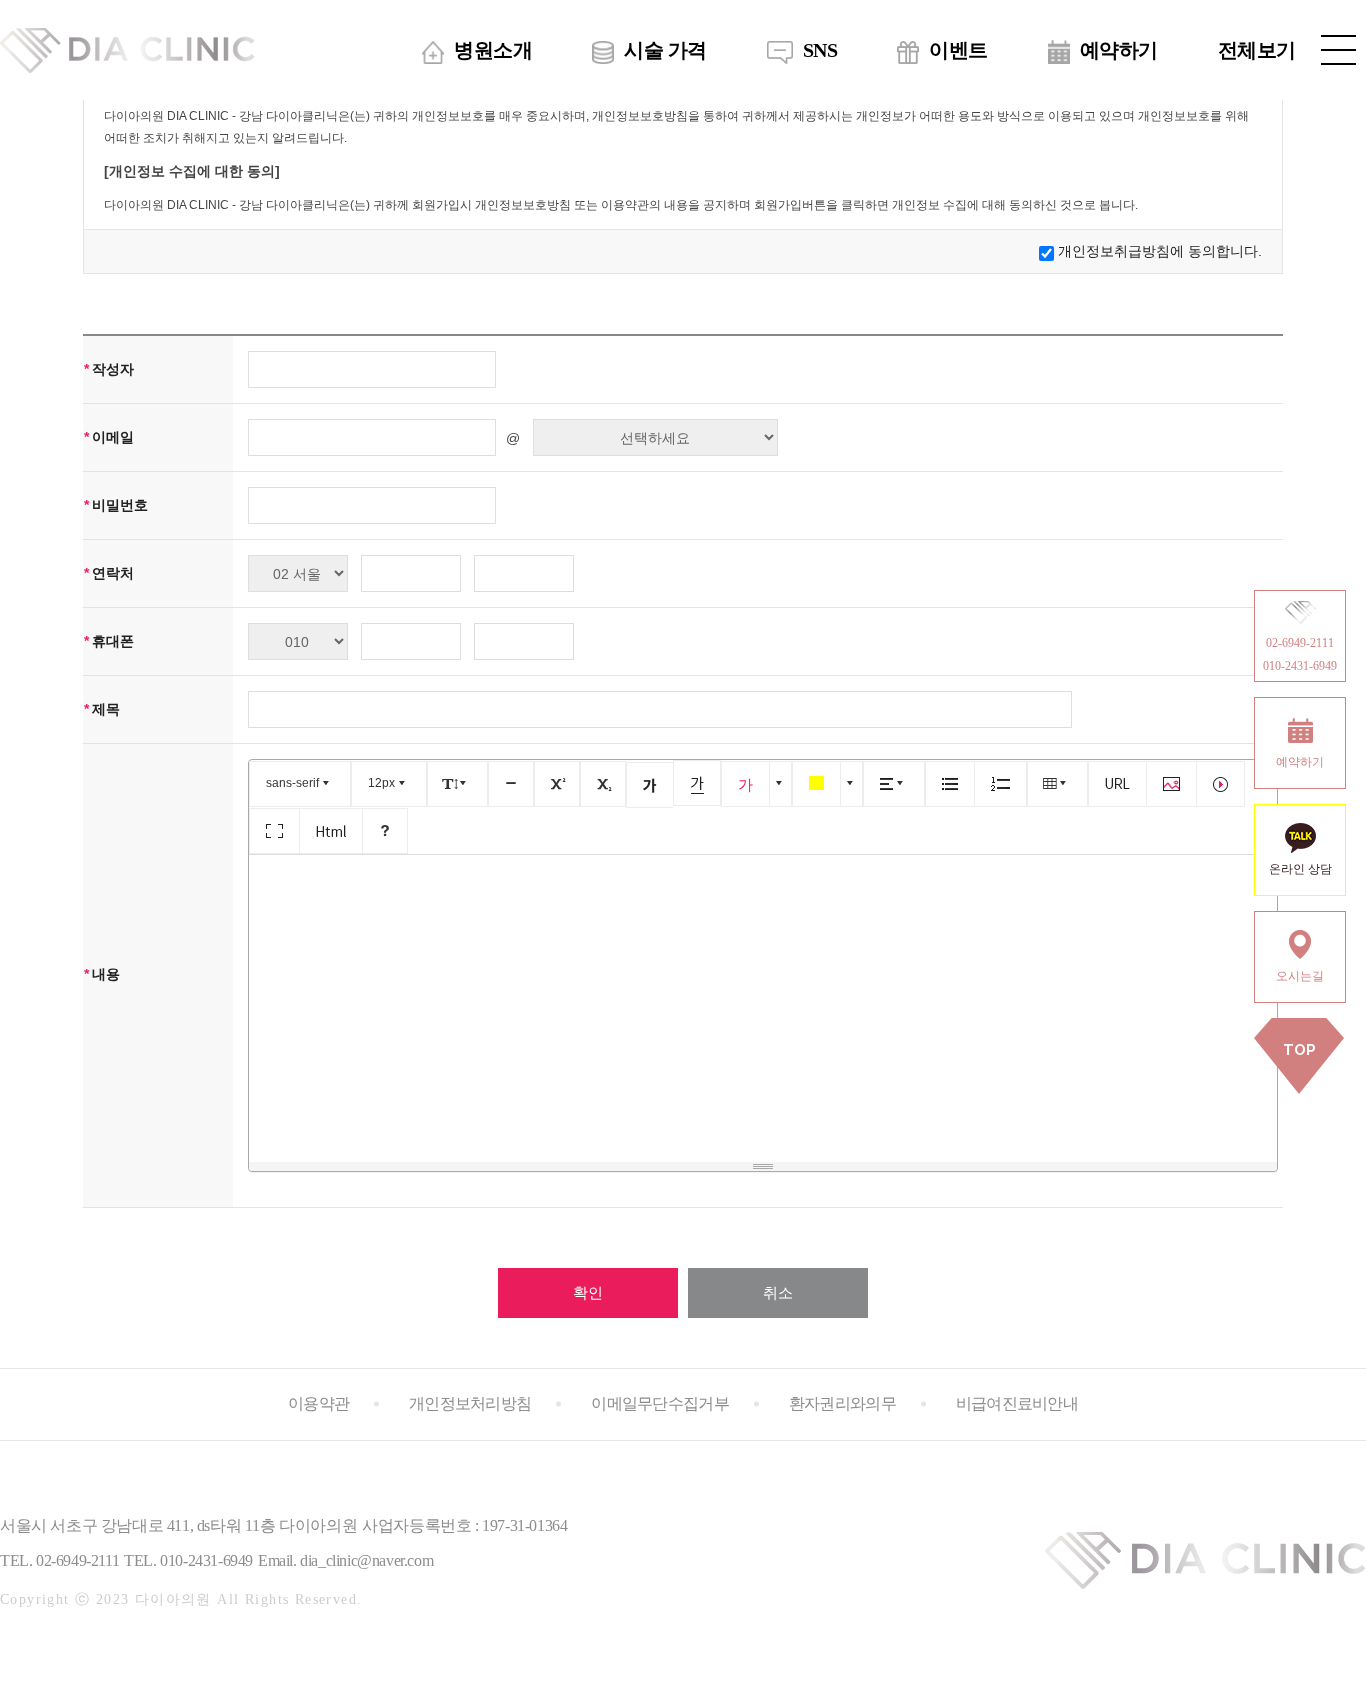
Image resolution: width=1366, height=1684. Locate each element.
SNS (820, 50)
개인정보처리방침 (470, 1403)
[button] (300, 784)
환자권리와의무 (842, 1403)
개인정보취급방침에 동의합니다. (1160, 251)
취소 (778, 1292)
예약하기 (1119, 50)
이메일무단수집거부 (660, 1403)
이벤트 (958, 50)
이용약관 (318, 1403)
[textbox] (763, 1005)
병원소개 (493, 50)
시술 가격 (665, 50)
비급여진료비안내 (1017, 1403)
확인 (588, 1292)
